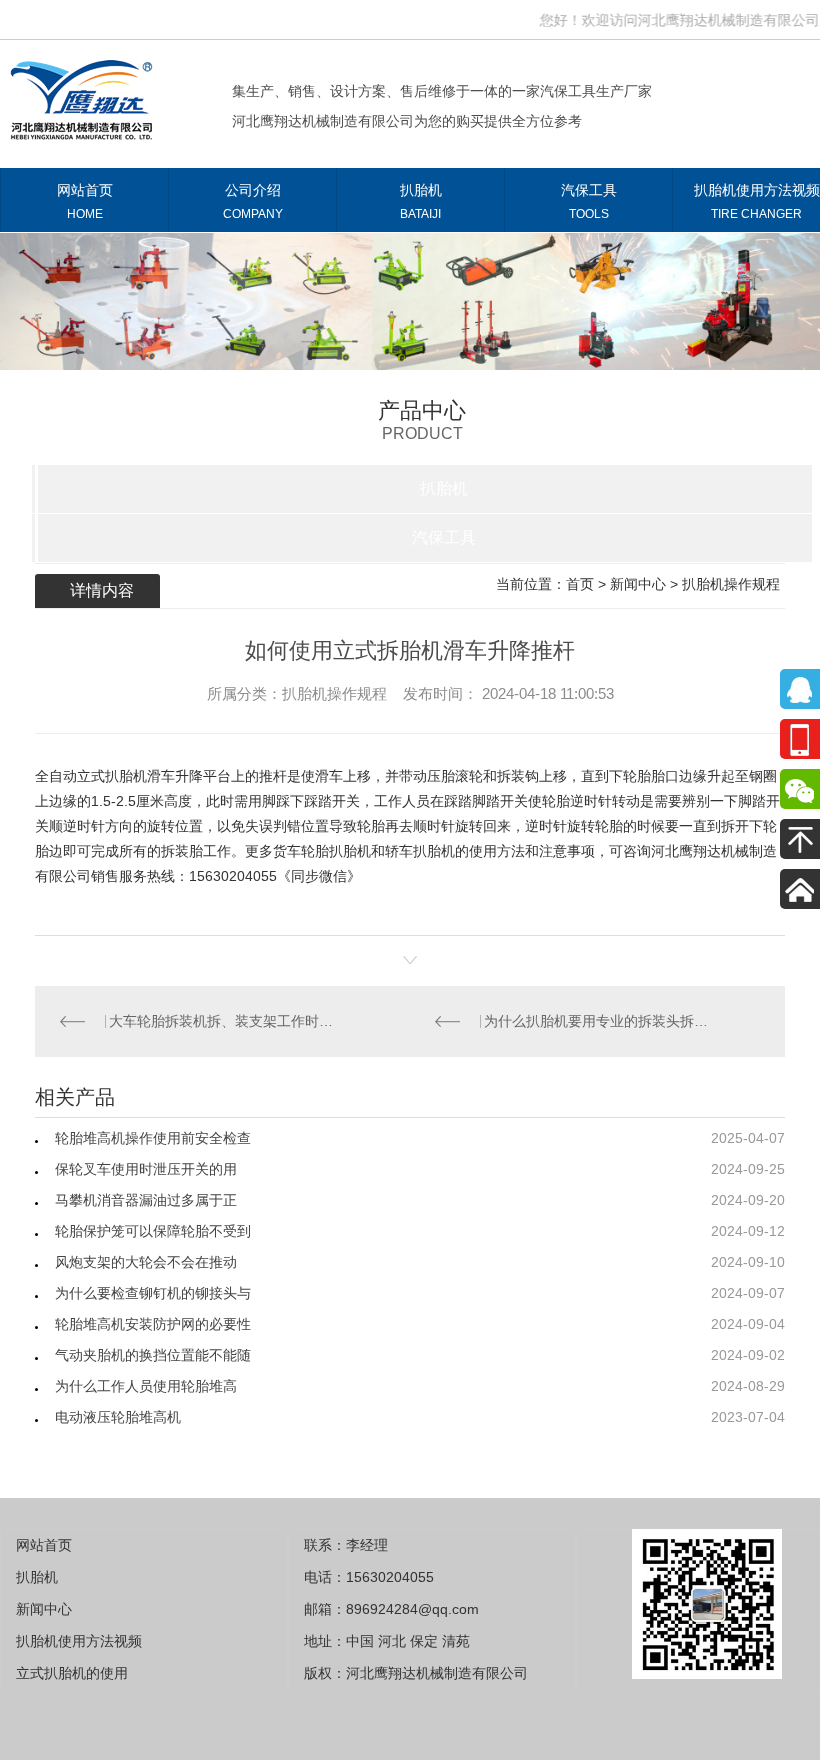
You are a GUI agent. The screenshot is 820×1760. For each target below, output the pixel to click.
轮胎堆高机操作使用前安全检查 (153, 1138)
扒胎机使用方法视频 (79, 1641)
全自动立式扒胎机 (91, 776)
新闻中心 (638, 584)
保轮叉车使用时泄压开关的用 (146, 1169)
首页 (580, 584)
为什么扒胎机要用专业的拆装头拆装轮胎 (597, 1021)
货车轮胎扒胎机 (322, 851)
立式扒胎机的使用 (72, 1673)
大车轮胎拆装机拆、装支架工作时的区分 (222, 1021)
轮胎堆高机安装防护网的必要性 (153, 1324)
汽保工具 (589, 201)
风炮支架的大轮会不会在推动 (146, 1262)
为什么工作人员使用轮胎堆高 (146, 1386)
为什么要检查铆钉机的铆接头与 (153, 1293)
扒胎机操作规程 (731, 584)
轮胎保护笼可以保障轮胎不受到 (153, 1231)
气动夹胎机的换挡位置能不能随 (153, 1355)
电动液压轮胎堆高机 (118, 1417)
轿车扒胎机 (420, 851)
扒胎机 (421, 201)
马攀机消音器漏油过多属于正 (146, 1200)
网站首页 (85, 201)
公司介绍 (253, 201)
